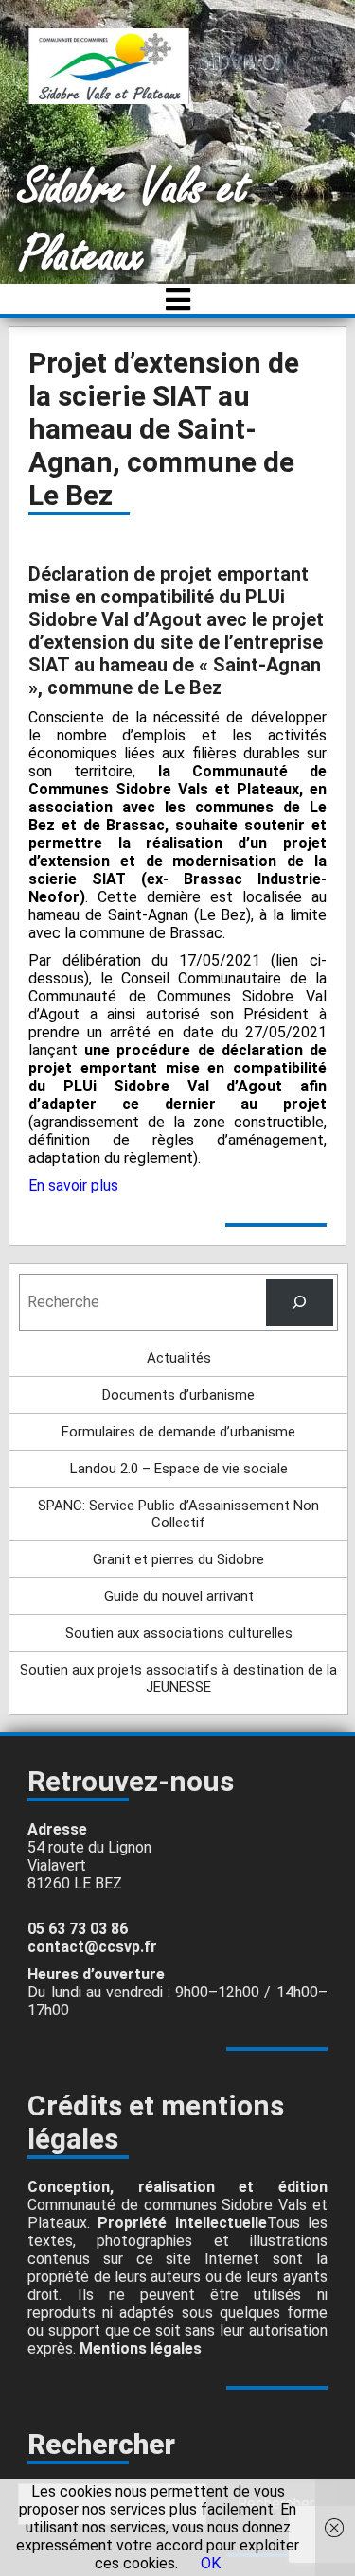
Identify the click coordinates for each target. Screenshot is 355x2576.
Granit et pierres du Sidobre (178, 1559)
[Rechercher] (300, 1302)
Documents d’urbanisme (178, 1395)
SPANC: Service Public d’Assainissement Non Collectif (178, 1514)
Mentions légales (141, 2349)
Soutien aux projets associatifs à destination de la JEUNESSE (178, 1679)
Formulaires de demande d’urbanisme (178, 1432)
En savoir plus (73, 1185)
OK (211, 2563)
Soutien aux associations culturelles (179, 1633)
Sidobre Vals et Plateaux (134, 222)
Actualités (179, 1358)
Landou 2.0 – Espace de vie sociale (179, 1469)
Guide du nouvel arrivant (179, 1596)
